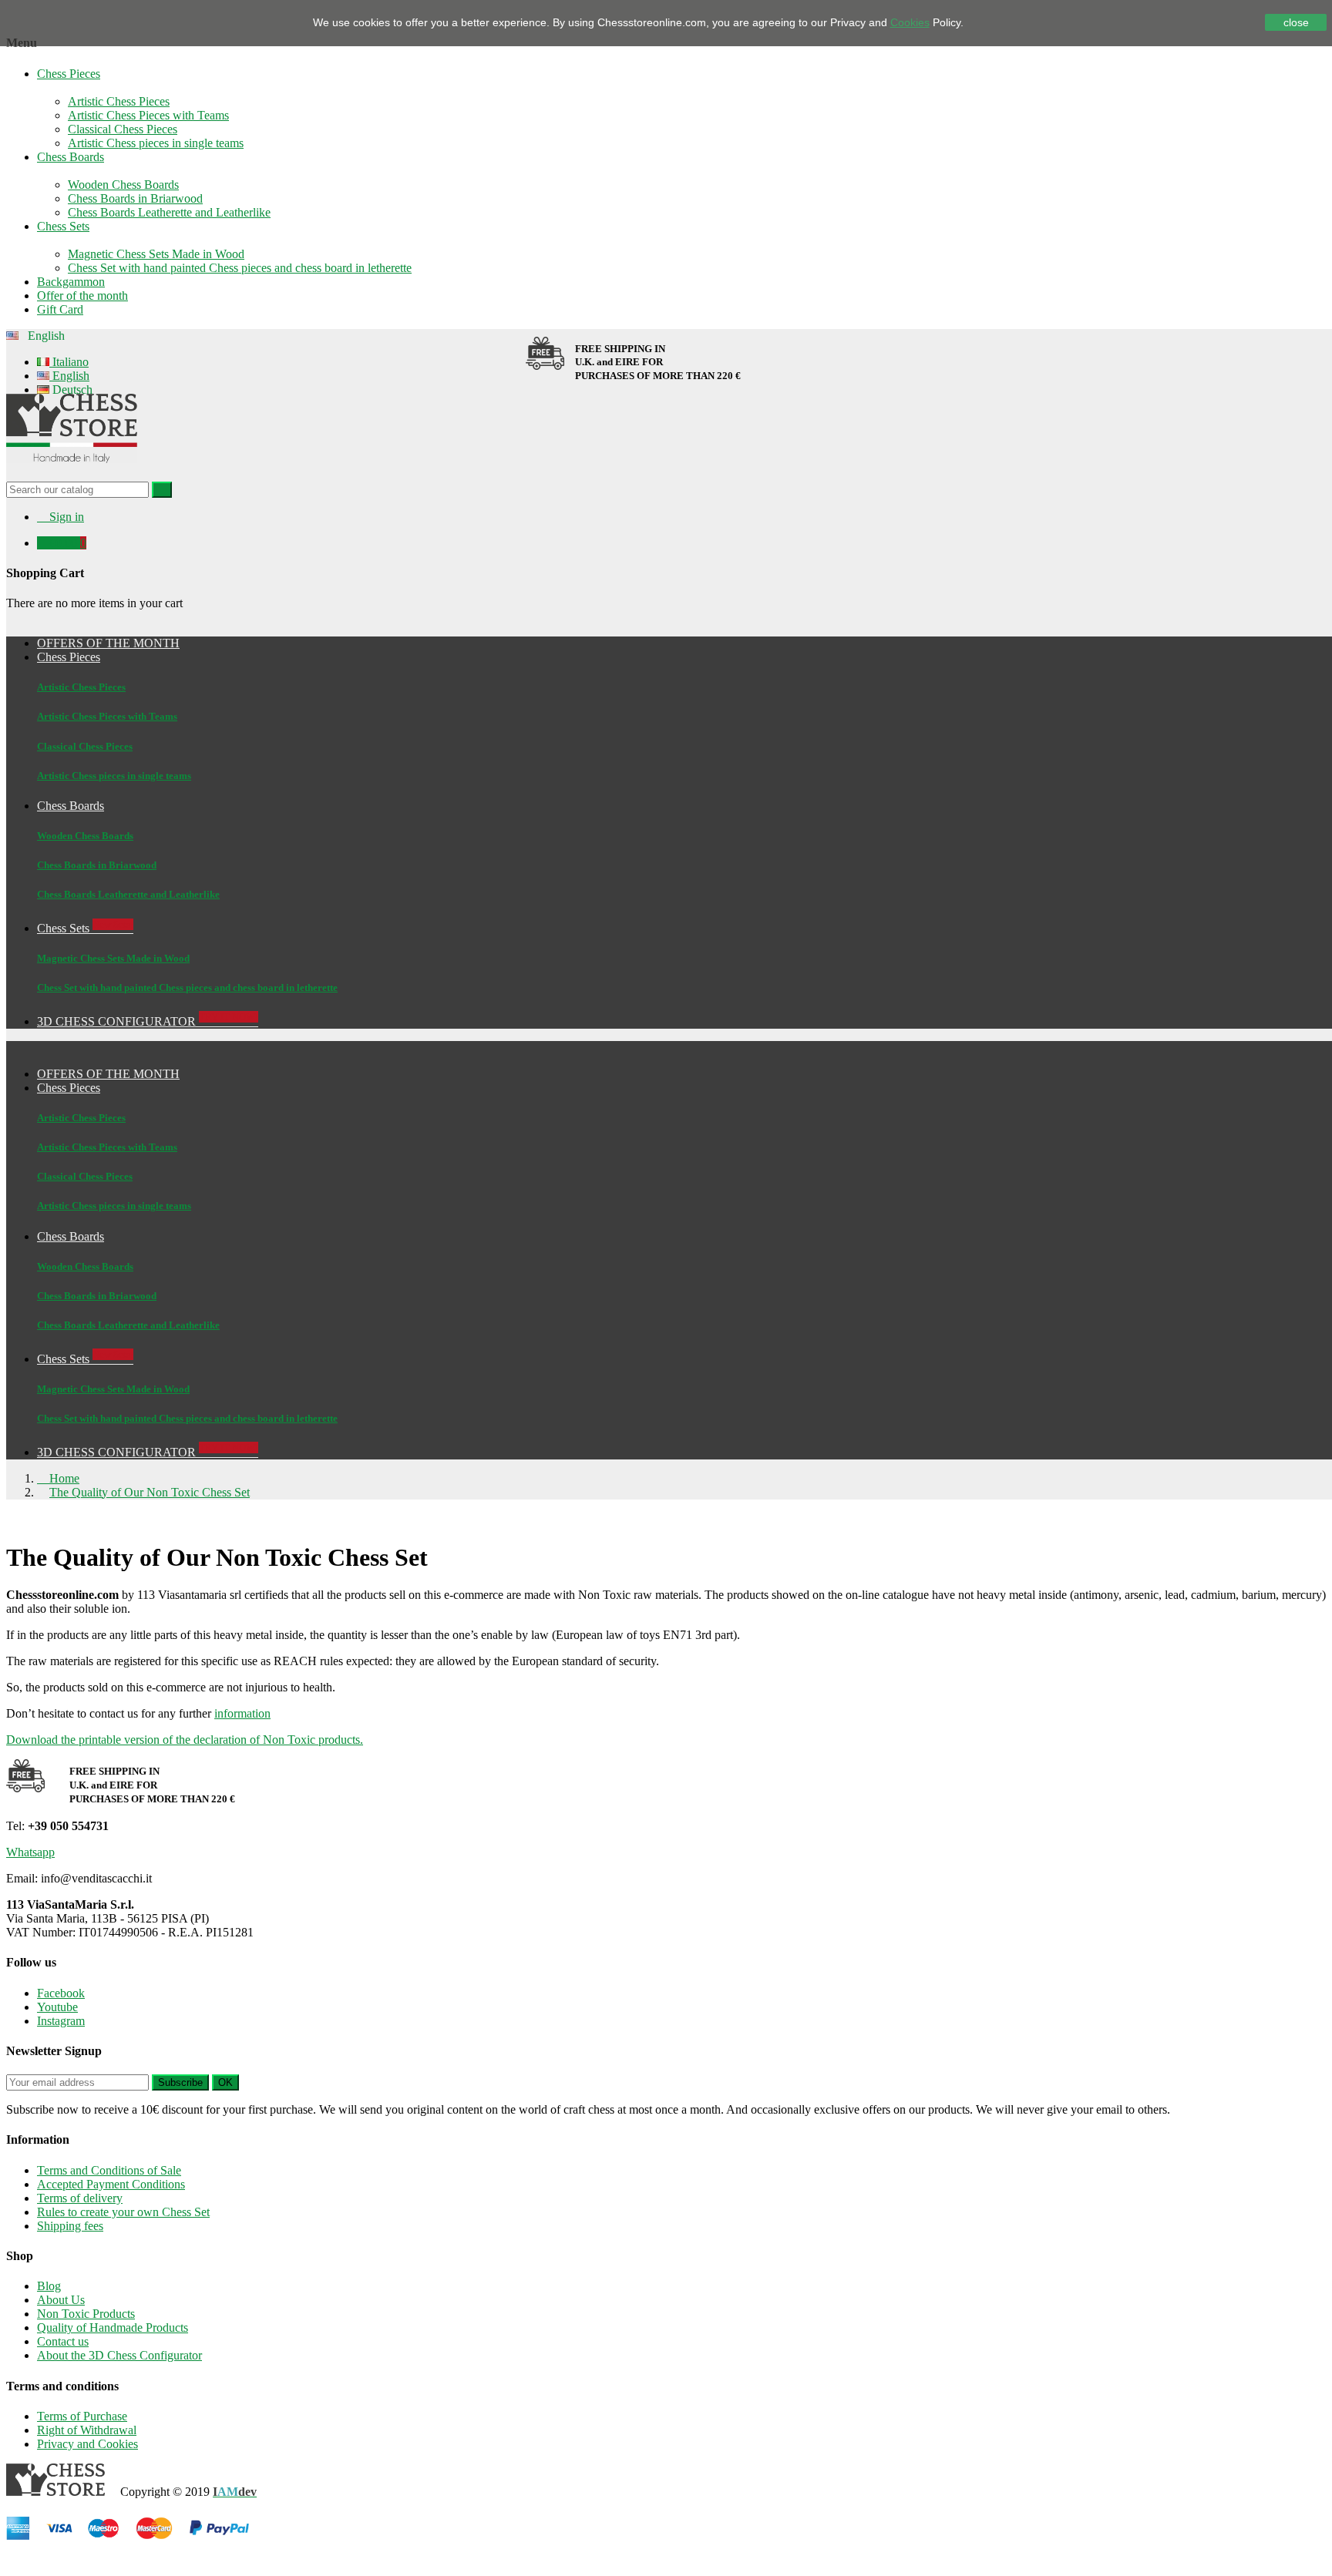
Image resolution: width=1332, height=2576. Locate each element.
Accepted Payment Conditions (111, 2184)
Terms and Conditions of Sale (109, 2170)
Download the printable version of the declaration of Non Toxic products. (185, 1740)
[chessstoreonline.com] (72, 474)
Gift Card (60, 309)
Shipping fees (70, 2226)
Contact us (63, 2341)
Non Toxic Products (86, 2314)
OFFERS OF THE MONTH (108, 1074)
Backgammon (71, 282)
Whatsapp (30, 1852)
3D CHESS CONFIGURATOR (148, 1452)
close (1296, 22)
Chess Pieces (69, 74)
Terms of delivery (80, 2198)
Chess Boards (71, 157)
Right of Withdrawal (87, 2430)
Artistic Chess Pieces (119, 101)
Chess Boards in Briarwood (135, 198)
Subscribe (180, 2082)
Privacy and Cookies (87, 2444)
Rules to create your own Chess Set (123, 2212)
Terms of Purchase (82, 2416)
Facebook (61, 1993)
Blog (49, 2286)
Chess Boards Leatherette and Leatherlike (169, 212)
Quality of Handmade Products (113, 2327)
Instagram (61, 2021)
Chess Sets (63, 226)
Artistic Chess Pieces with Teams (148, 115)
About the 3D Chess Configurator (119, 2355)
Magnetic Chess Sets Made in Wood (156, 254)
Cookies (910, 22)
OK (225, 2082)
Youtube (57, 2007)
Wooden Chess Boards (123, 185)
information (242, 1713)
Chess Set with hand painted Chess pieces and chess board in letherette (240, 268)
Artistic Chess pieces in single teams (156, 143)
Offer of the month (82, 296)
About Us (61, 2300)
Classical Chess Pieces (123, 129)
